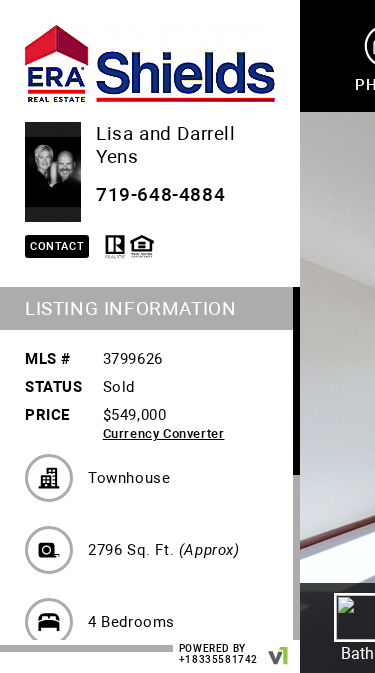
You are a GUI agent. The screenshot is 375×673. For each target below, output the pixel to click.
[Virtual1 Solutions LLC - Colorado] (279, 646)
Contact (57, 246)
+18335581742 (218, 659)
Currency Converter (164, 433)
